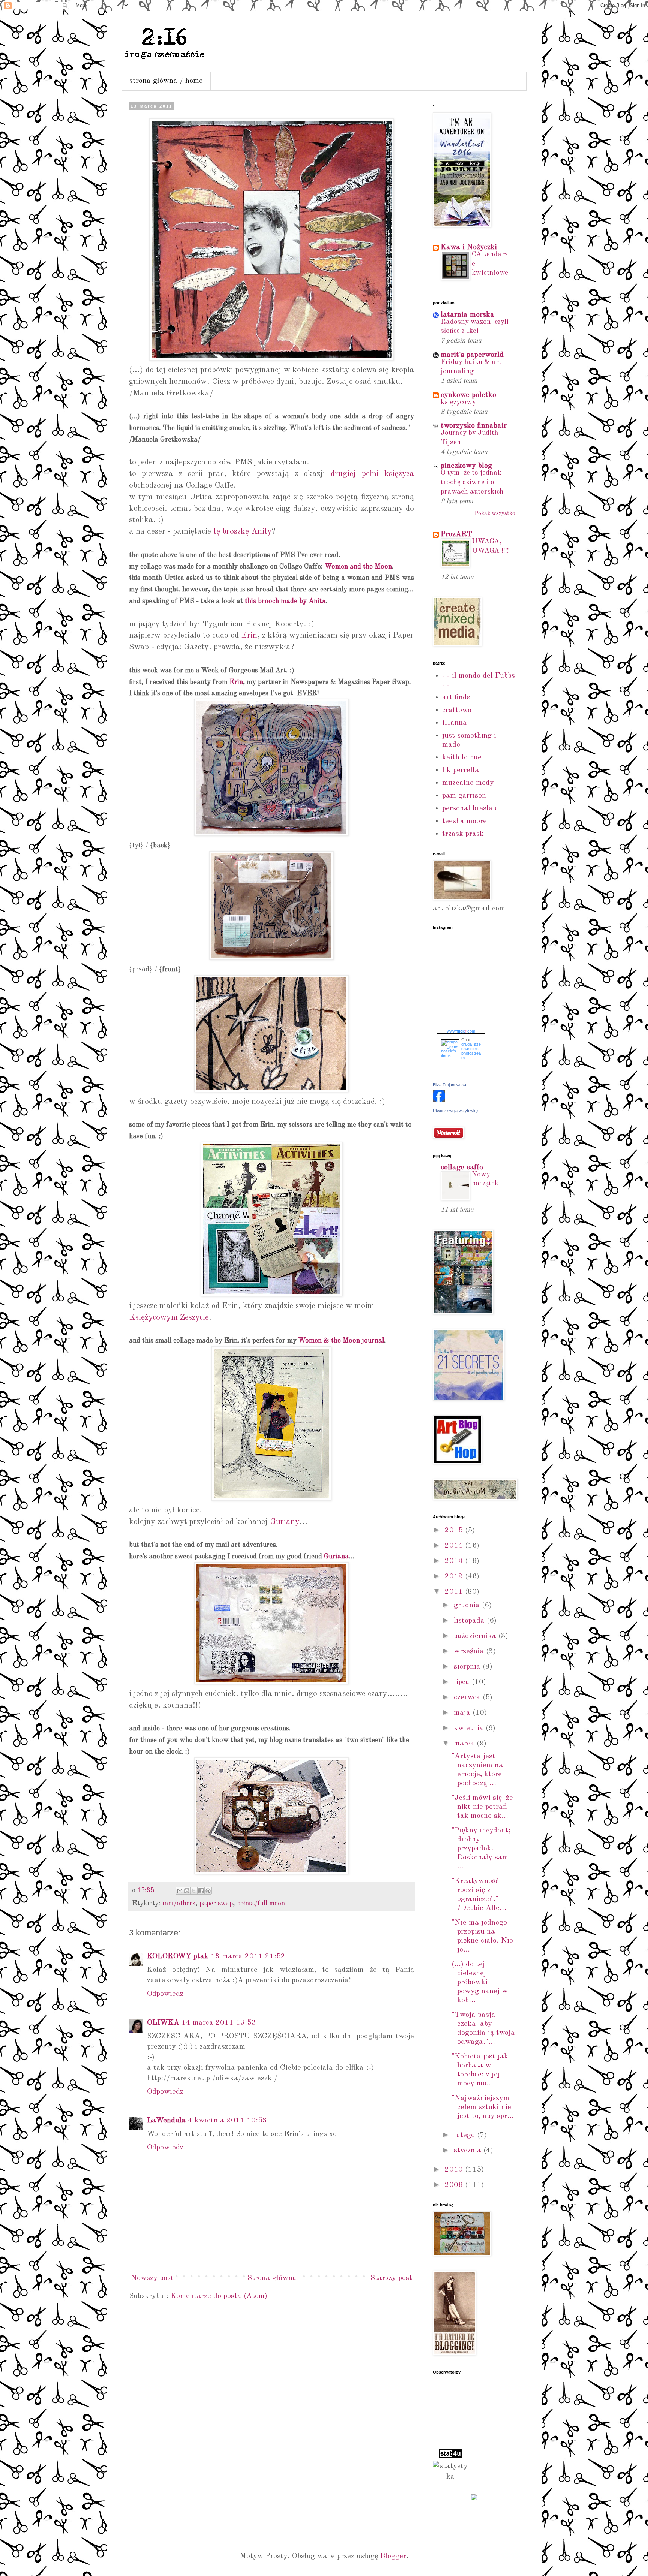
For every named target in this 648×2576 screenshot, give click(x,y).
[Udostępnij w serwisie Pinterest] (208, 1891)
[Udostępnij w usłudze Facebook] (201, 1891)
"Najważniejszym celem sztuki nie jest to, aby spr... (483, 2107)
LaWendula (166, 2121)
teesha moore (464, 821)
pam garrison (464, 796)
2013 (455, 1561)
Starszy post (391, 2278)
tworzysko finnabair (474, 426)
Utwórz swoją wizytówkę (455, 1111)
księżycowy (458, 402)
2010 (455, 2170)
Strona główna (272, 2278)
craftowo (457, 710)
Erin (249, 635)
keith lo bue (462, 757)
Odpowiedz (165, 1994)
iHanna (454, 723)
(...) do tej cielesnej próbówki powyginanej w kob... (480, 1982)
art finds (456, 698)
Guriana (336, 1557)
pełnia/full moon (261, 1904)
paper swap (216, 1904)
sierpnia (468, 1667)
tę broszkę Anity (243, 531)
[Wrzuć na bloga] (187, 1891)
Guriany (285, 1522)
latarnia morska (467, 315)
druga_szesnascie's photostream (471, 1051)
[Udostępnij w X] (194, 1891)
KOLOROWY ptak (178, 1956)
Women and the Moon (358, 567)
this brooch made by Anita (285, 601)
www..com (461, 1031)
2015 (455, 1530)
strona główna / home (166, 81)
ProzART (456, 534)
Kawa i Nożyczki (469, 247)
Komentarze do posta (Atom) (219, 2296)
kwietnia (470, 1728)
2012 (455, 1576)
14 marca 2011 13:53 (219, 2023)
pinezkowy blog (466, 466)
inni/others (179, 1904)
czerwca (468, 1697)
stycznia (469, 2151)
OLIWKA (163, 2023)
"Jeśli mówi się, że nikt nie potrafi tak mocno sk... (482, 1807)
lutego (465, 2135)
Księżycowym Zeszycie (169, 1317)
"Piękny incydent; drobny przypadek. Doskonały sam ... (481, 1849)
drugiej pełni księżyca (372, 474)
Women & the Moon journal (341, 1341)
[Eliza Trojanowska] (439, 1100)
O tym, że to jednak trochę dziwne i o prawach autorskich (472, 482)
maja (463, 1713)
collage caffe (462, 1168)
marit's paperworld (472, 355)
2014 (455, 1546)
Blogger (393, 2556)
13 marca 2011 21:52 (248, 1956)
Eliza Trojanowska (449, 1085)
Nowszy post (152, 2278)
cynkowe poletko (468, 395)
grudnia (468, 1605)
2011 (455, 1592)
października (476, 1636)
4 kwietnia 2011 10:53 (227, 2121)
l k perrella (460, 770)
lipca (463, 1682)
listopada (470, 1621)
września (470, 1651)
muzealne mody (468, 783)
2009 (455, 2185)
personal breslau (469, 808)
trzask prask (463, 834)
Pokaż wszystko (495, 514)
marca (465, 1744)
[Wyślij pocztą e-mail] (180, 1891)
